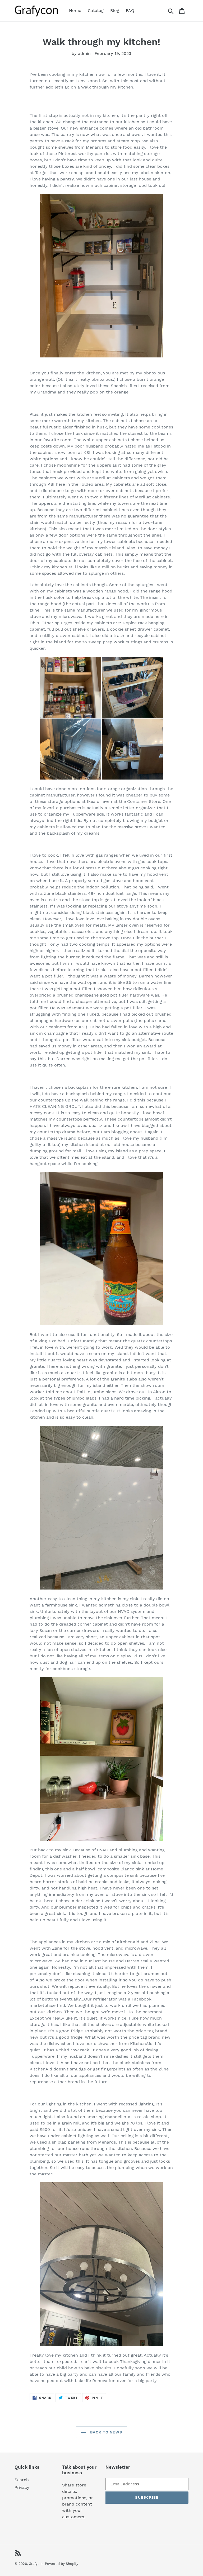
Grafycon (36, 2564)
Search (22, 2480)
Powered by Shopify (62, 2564)
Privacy (22, 2487)
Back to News (105, 2432)
